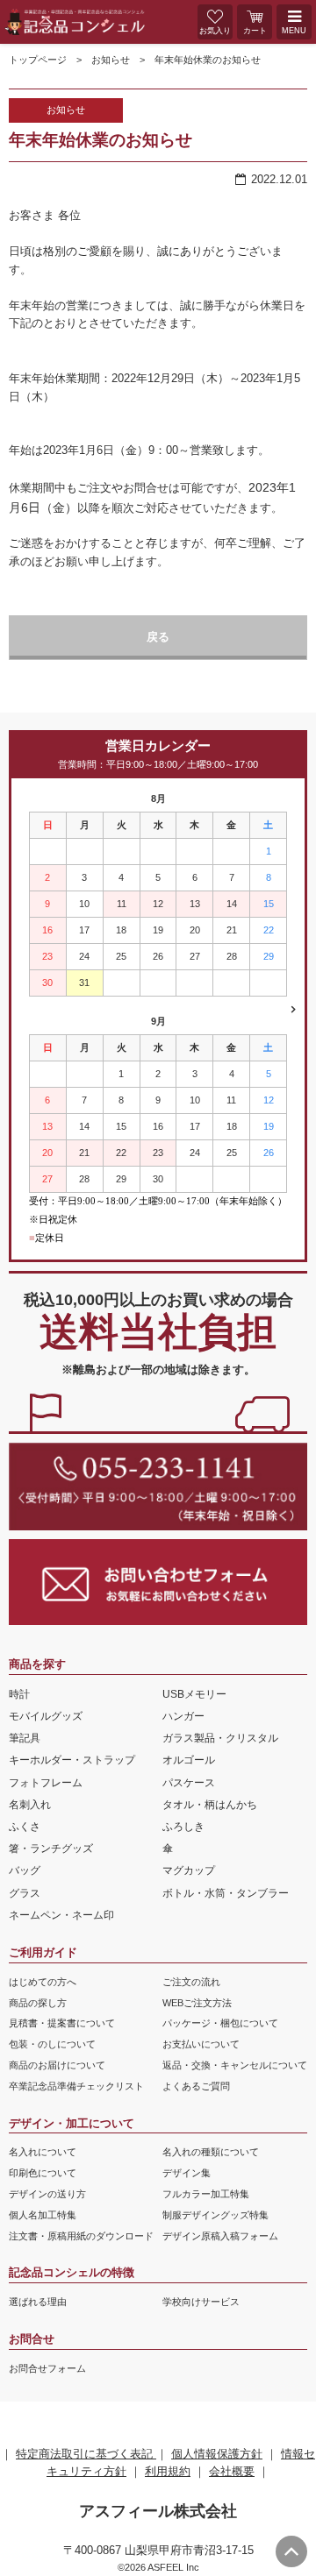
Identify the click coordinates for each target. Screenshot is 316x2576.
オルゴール (189, 1760)
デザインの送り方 (47, 2194)
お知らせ (111, 60)
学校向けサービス (201, 2302)
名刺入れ (30, 1805)
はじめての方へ (43, 1982)
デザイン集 (187, 2173)
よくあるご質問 (196, 2086)
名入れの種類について (211, 2152)
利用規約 (168, 2471)
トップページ (38, 60)
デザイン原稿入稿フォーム (220, 2236)
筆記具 (25, 1738)
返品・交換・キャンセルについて (235, 2065)
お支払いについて (201, 2044)
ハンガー (183, 1716)
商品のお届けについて (57, 2065)
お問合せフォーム (47, 2368)
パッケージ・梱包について (220, 2023)
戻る (158, 637)
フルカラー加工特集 (206, 2194)
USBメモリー (194, 1694)
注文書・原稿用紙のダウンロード (81, 2236)
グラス (25, 1893)
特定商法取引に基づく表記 (86, 2454)
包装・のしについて (52, 2044)
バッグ (25, 1870)
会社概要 (232, 2471)
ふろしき (183, 1827)
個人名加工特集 (43, 2215)
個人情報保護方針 (217, 2454)
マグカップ (189, 1870)
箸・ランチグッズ (51, 1849)
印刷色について (43, 2173)
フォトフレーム (46, 1783)
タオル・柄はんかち (210, 1805)
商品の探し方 (38, 2003)
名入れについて (43, 2152)
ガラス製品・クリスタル (220, 1738)
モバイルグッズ (46, 1716)
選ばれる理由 (38, 2302)
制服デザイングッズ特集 (215, 2215)
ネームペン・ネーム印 (61, 1915)
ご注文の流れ (191, 1982)
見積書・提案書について (62, 2023)
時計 (19, 1694)
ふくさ (25, 1827)
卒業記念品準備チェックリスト (76, 2086)
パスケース (189, 1783)
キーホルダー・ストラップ (72, 1760)
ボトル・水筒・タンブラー (226, 1893)
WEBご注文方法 (197, 2003)
